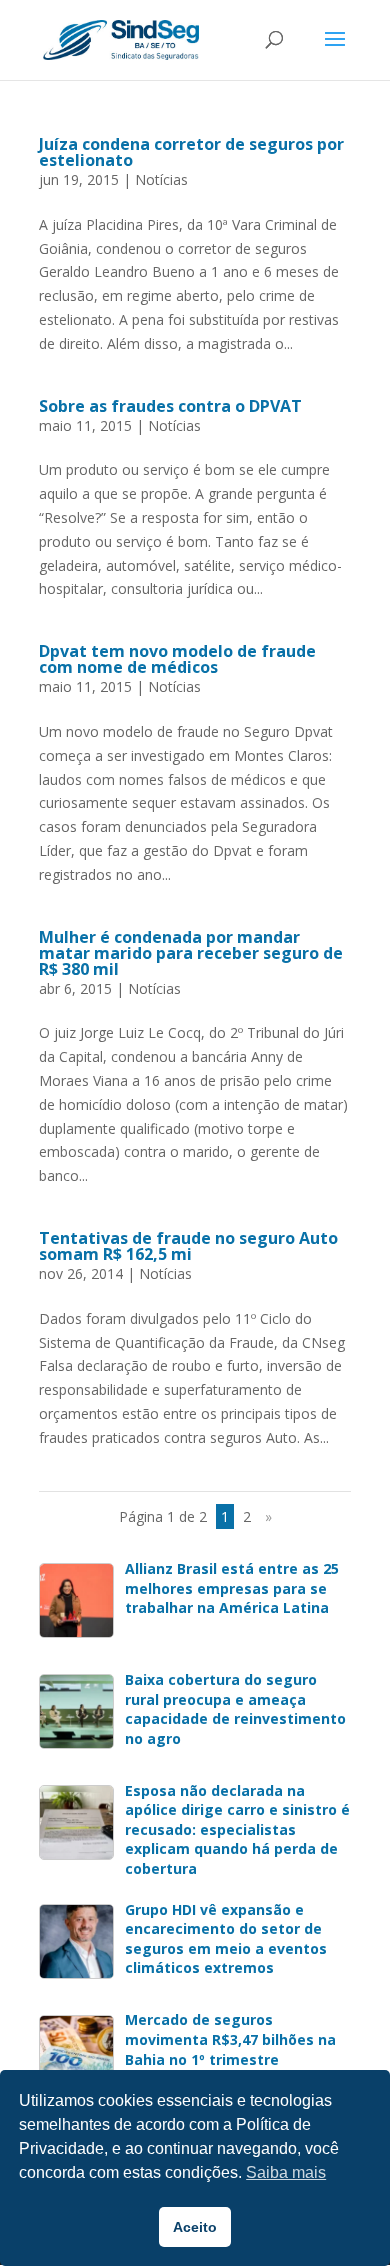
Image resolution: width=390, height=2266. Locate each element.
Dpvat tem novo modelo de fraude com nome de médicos (177, 659)
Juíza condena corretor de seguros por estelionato (191, 152)
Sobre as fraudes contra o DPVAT (170, 406)
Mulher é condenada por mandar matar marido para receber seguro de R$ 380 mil (191, 953)
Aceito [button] (195, 2227)
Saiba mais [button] (286, 2172)
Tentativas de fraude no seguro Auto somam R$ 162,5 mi (188, 1246)
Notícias (161, 179)
